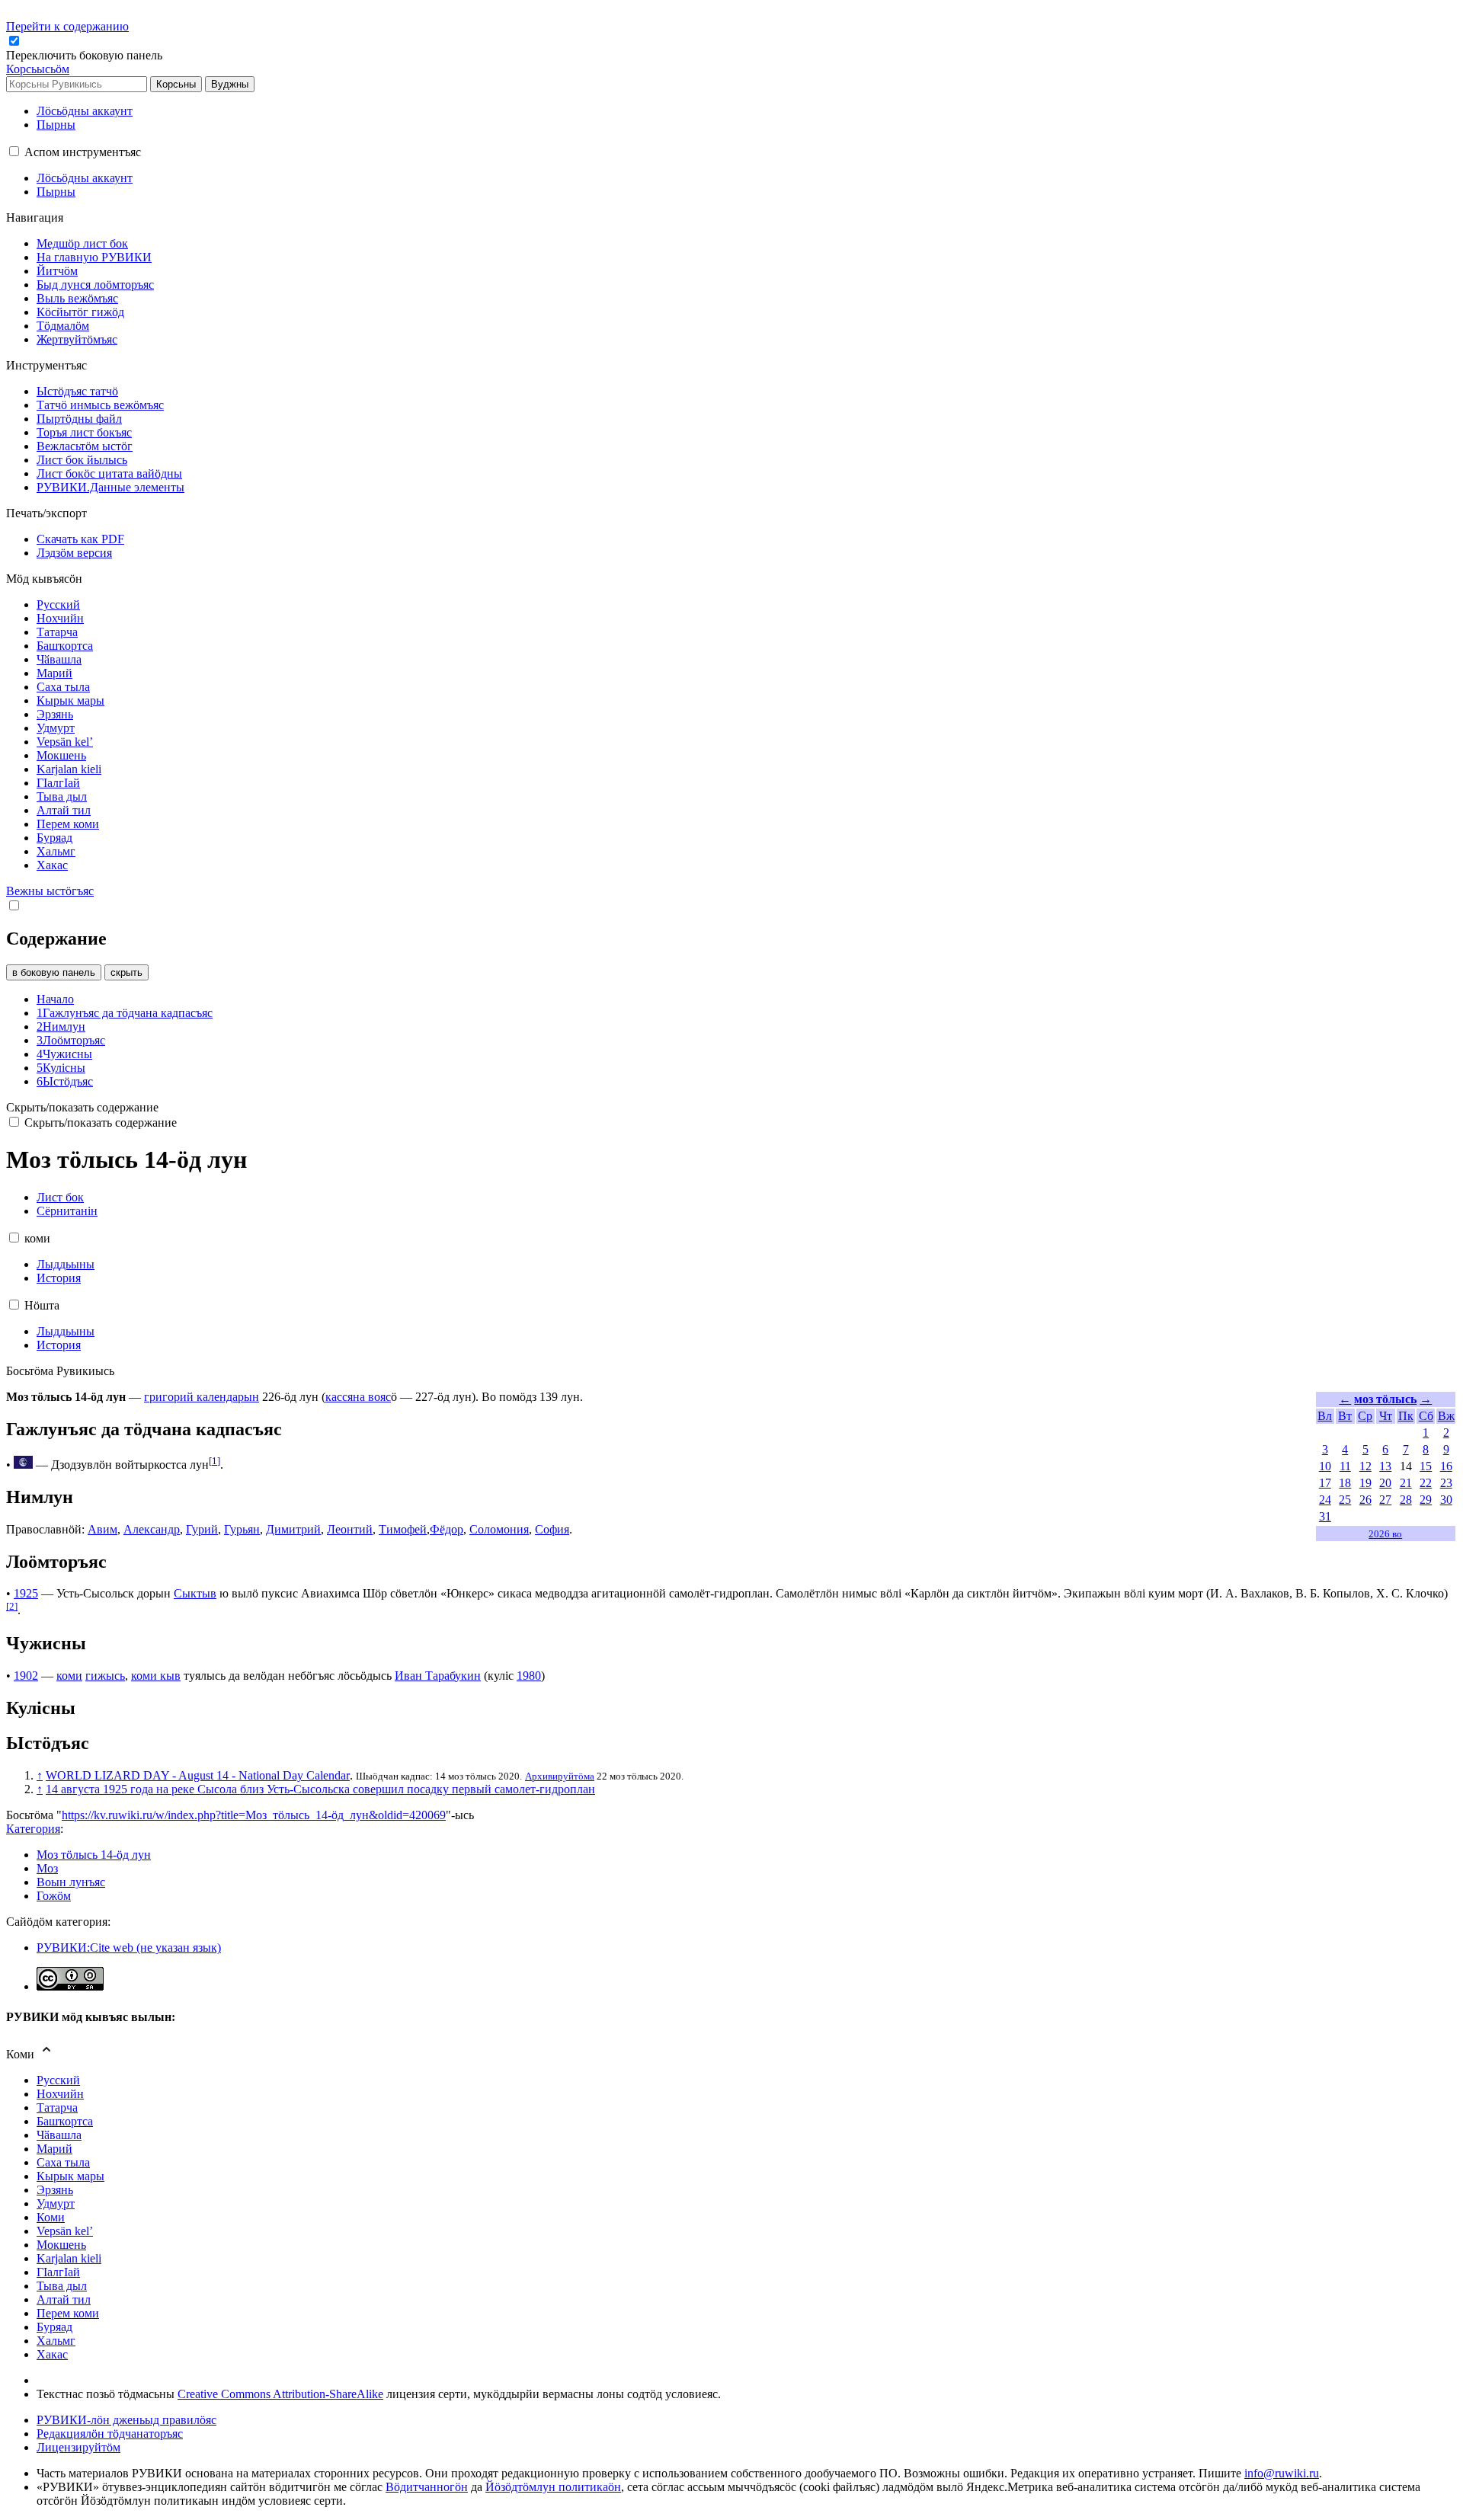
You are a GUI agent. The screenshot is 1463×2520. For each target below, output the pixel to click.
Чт (1386, 1416)
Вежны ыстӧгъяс (50, 891)
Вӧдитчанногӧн (427, 2487)
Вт (1345, 1416)
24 (1325, 1500)
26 (1365, 1500)
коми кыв (156, 1676)
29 (1426, 1500)
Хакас (52, 2354)
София (552, 1529)
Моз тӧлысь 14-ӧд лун (94, 1855)
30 (1446, 1500)
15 (1426, 1466)
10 (1325, 1466)
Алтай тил (64, 2299)
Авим (102, 1529)
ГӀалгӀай (58, 2272)
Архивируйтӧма (560, 1776)
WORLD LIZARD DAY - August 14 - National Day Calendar (198, 1775)
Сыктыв (195, 1593)
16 (1446, 1466)
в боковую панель (54, 972)
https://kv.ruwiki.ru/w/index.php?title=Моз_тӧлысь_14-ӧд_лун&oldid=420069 (254, 1815)
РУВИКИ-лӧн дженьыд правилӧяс (126, 2420)
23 (1446, 1483)
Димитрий (293, 1529)
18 (1345, 1483)
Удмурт (56, 2203)
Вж (1446, 1416)
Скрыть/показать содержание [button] (82, 1107)
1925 (26, 1593)
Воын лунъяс (71, 1882)
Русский (58, 2080)
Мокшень (61, 2245)
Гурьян (242, 1529)
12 (1365, 1466)
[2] (12, 1606)
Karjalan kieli (69, 2258)
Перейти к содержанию (67, 26)
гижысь (105, 1676)
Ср (1365, 1416)
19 (1365, 1483)
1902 (26, 1676)
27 (1385, 1500)
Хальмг (56, 2341)
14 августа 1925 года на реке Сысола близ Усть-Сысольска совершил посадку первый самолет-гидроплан (320, 1789)
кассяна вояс (358, 1397)
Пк (1406, 1416)
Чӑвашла (59, 2135)
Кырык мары (70, 2176)
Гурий (202, 1529)
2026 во (1385, 1534)
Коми (51, 2217)
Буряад (54, 2327)
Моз (47, 1868)
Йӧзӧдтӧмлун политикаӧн (553, 2487)
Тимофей (403, 1529)
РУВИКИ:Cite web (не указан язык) (129, 1948)
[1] (214, 1461)
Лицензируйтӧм (78, 2447)
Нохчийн (60, 2094)
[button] (86, 55)
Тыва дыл (62, 2286)
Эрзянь (55, 2190)
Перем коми (68, 2313)
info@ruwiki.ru (1282, 2473)
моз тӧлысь (1385, 1399)
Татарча (57, 2107)
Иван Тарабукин (438, 1676)
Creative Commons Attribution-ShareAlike (280, 2394)
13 (1385, 1466)
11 (1345, 1466)
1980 (529, 1676)
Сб (1426, 1416)
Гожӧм (54, 1896)
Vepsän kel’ (65, 2231)
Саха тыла (63, 2162)
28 (1406, 1500)
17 (1325, 1483)
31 (1325, 1516)
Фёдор (447, 1529)
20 (1385, 1483)
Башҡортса (65, 2121)
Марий (54, 2149)
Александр (152, 1529)
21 (1406, 1483)
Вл (1325, 1416)
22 (1426, 1483)
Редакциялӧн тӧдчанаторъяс (110, 2434)
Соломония (499, 1529)
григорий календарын (202, 1397)
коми (69, 1676)
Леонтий (350, 1529)
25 (1345, 1500)
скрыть (126, 972)
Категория (33, 1829)
